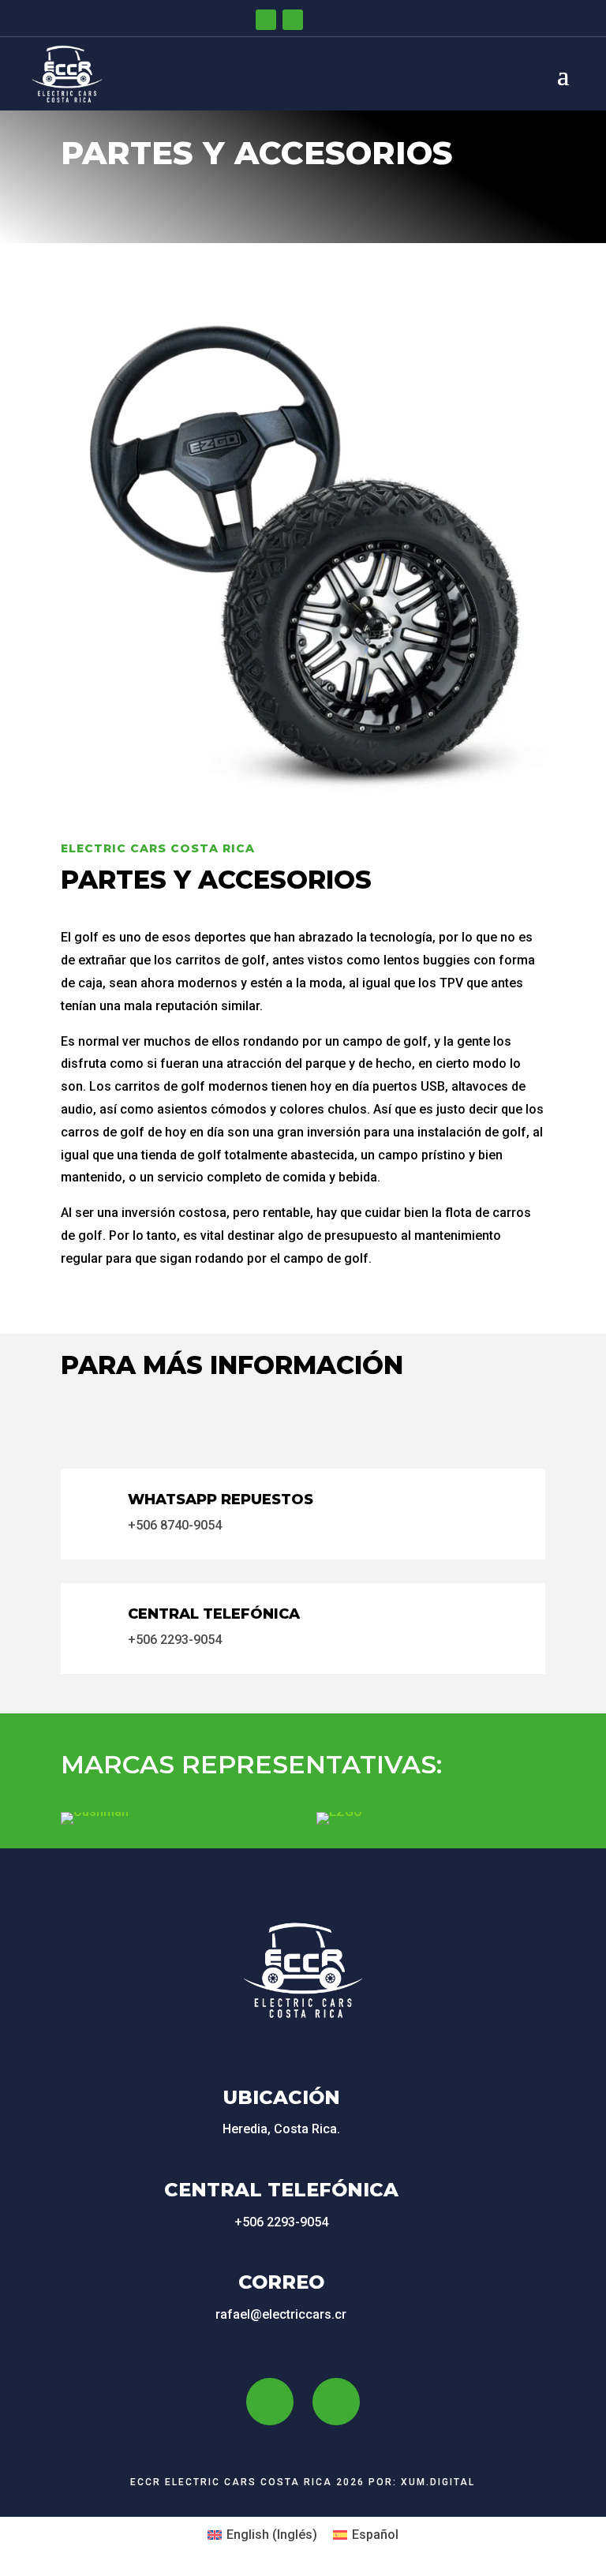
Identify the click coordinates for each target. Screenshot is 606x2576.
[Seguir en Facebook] (266, 20)
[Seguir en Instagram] (293, 20)
